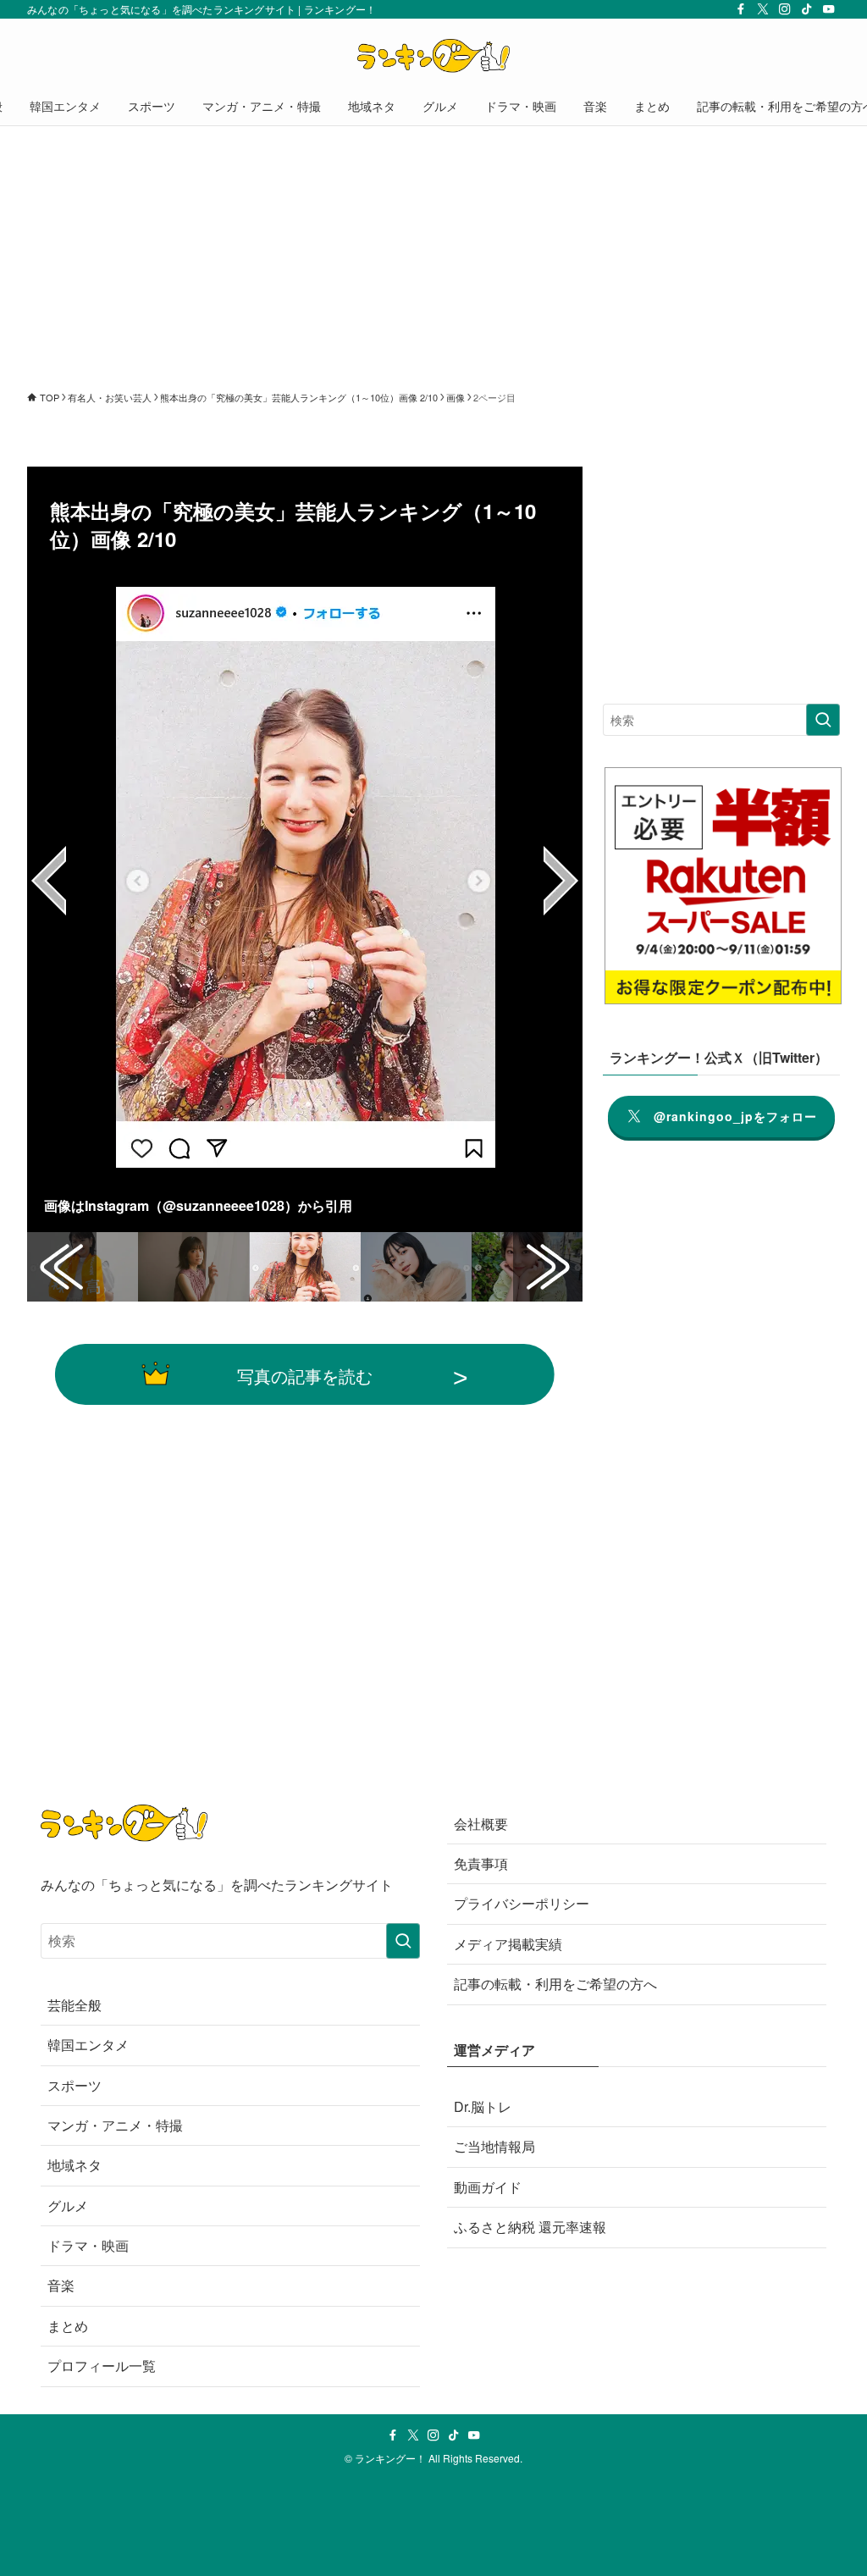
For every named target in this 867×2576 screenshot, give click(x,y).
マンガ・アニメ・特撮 (115, 2125)
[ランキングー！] (433, 56)
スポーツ (75, 2085)
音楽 (61, 2285)
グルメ (68, 2206)
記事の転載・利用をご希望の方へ (555, 1984)
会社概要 (481, 1824)
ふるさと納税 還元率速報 (530, 2227)
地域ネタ (75, 2165)
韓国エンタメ (88, 2045)
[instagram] (785, 9)
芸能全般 (75, 2005)
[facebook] (741, 9)
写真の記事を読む (305, 1375)
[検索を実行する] (823, 720)
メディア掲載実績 (508, 1944)
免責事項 (481, 1863)
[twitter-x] (763, 9)
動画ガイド (488, 2187)
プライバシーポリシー (522, 1903)
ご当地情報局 (494, 2146)
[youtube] (829, 9)
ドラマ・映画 (88, 2245)
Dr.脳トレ (483, 2106)
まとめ (68, 2326)
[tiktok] (807, 9)
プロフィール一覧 (102, 2366)
